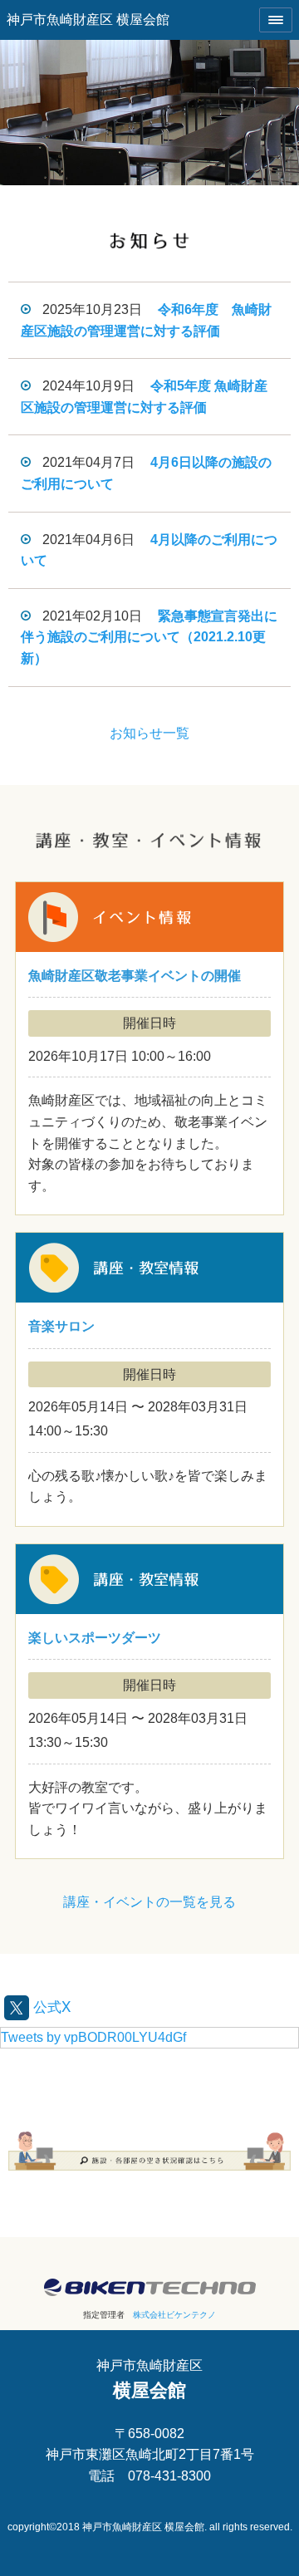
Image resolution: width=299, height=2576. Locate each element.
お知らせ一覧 (149, 733)
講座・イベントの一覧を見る (149, 1902)
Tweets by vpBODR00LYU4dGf (93, 2037)
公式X (50, 2006)
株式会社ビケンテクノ (174, 2315)
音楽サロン (149, 1379)
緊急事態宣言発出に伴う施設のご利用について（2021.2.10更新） (149, 637)
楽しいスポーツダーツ (149, 1701)
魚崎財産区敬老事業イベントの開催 (149, 1049)
